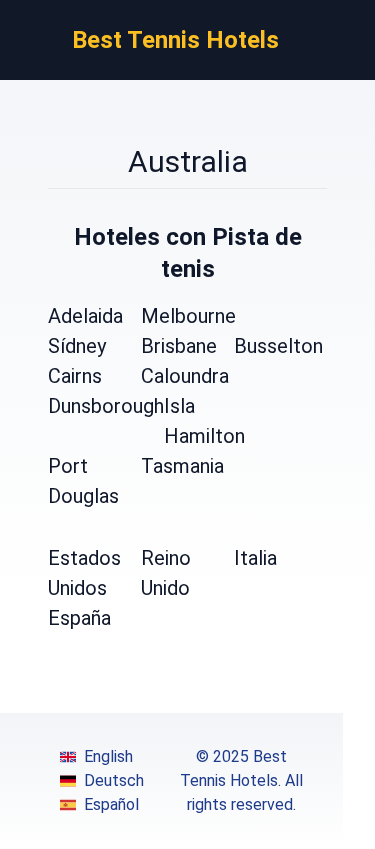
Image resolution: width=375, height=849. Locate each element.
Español (111, 804)
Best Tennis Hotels (175, 40)
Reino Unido (166, 573)
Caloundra (185, 376)
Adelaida (85, 316)
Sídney (77, 346)
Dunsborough (106, 406)
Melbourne (188, 316)
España (79, 618)
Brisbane (179, 346)
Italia (255, 558)
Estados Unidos (84, 573)
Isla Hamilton (204, 421)
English (108, 756)
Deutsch (114, 780)
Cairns (75, 376)
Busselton (278, 346)
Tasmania (182, 466)
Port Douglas (83, 481)
